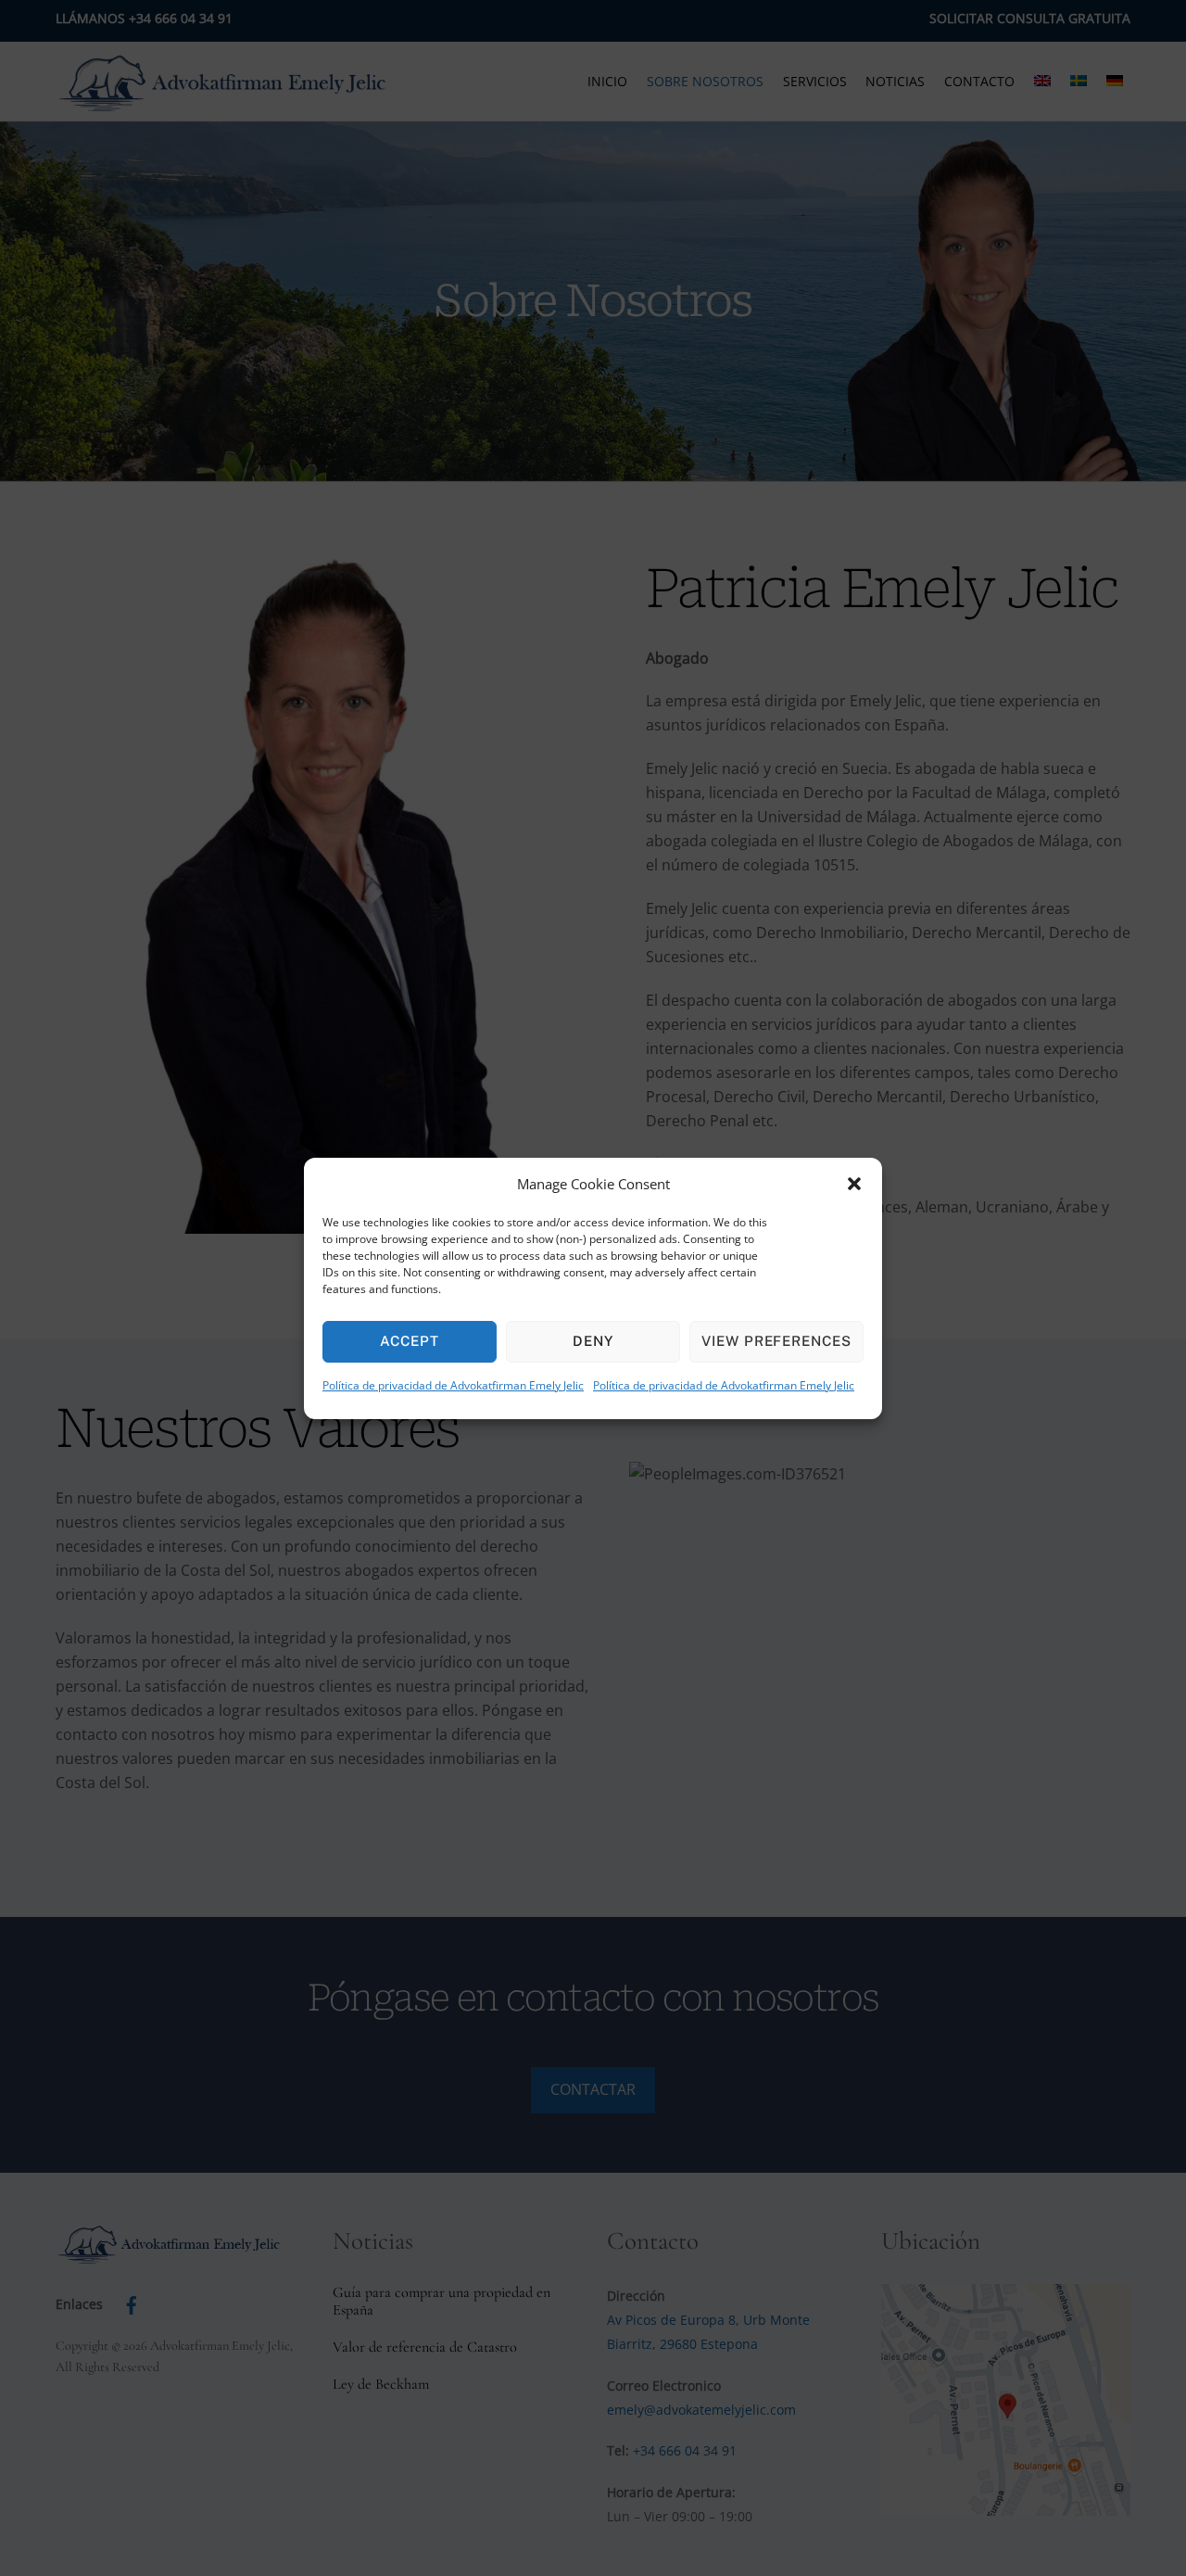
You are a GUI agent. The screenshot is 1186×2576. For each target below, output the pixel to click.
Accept (410, 1341)
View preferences (777, 1341)
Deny (593, 1341)
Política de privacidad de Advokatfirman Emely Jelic (453, 1385)
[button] (854, 1184)
